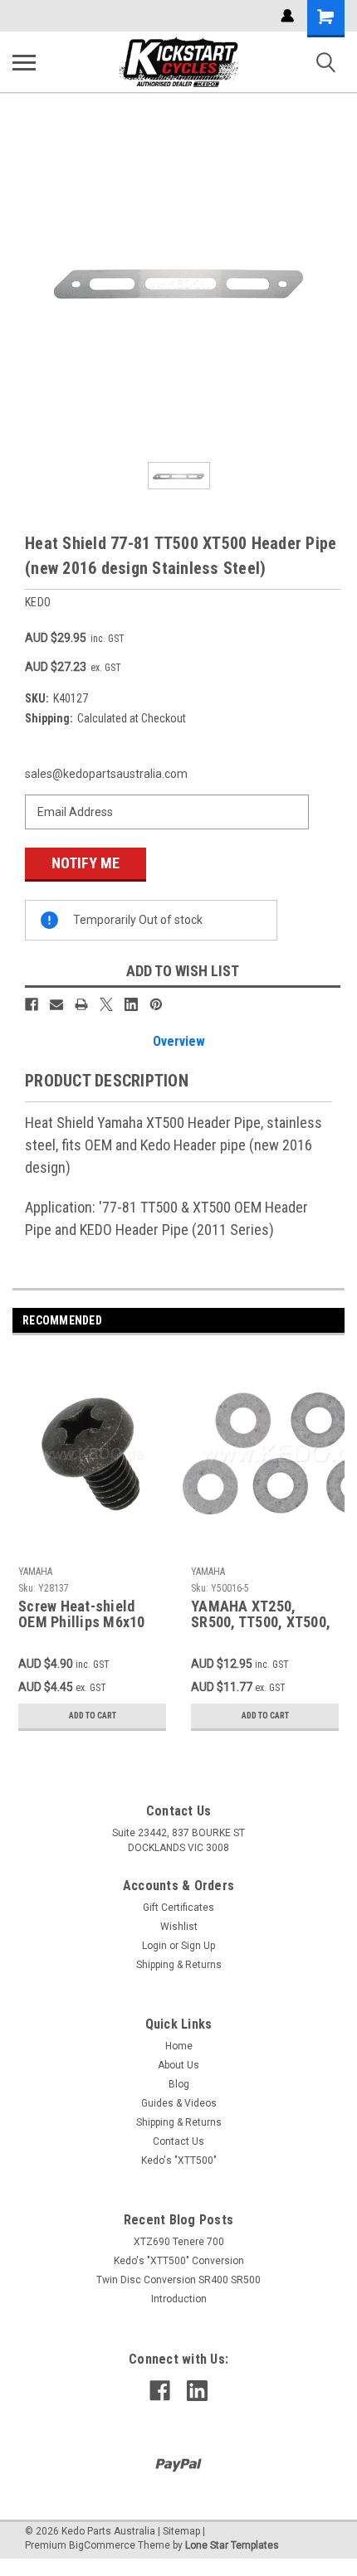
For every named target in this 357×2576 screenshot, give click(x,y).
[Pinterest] (156, 1004)
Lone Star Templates (232, 2545)
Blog (179, 2084)
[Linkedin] (131, 1004)
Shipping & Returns (179, 1965)
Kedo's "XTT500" (179, 2160)
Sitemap (181, 2531)
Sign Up (198, 1946)
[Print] (81, 1004)
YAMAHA (35, 1572)
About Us (178, 2065)
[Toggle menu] (24, 62)
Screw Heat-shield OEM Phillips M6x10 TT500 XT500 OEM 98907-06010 (82, 1615)
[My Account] (287, 16)
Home (179, 2046)
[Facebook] (32, 1004)
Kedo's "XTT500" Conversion (179, 2261)
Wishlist (179, 1927)
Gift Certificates (178, 1908)
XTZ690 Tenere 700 (179, 2242)
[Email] (56, 1004)
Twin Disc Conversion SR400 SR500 (178, 2280)
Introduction (179, 2299)
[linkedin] (197, 2391)
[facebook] (160, 2391)
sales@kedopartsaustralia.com (106, 774)
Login (154, 1946)
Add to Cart (93, 1716)
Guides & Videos (179, 2103)
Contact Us (178, 2141)
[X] (106, 1004)
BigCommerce (102, 2545)
